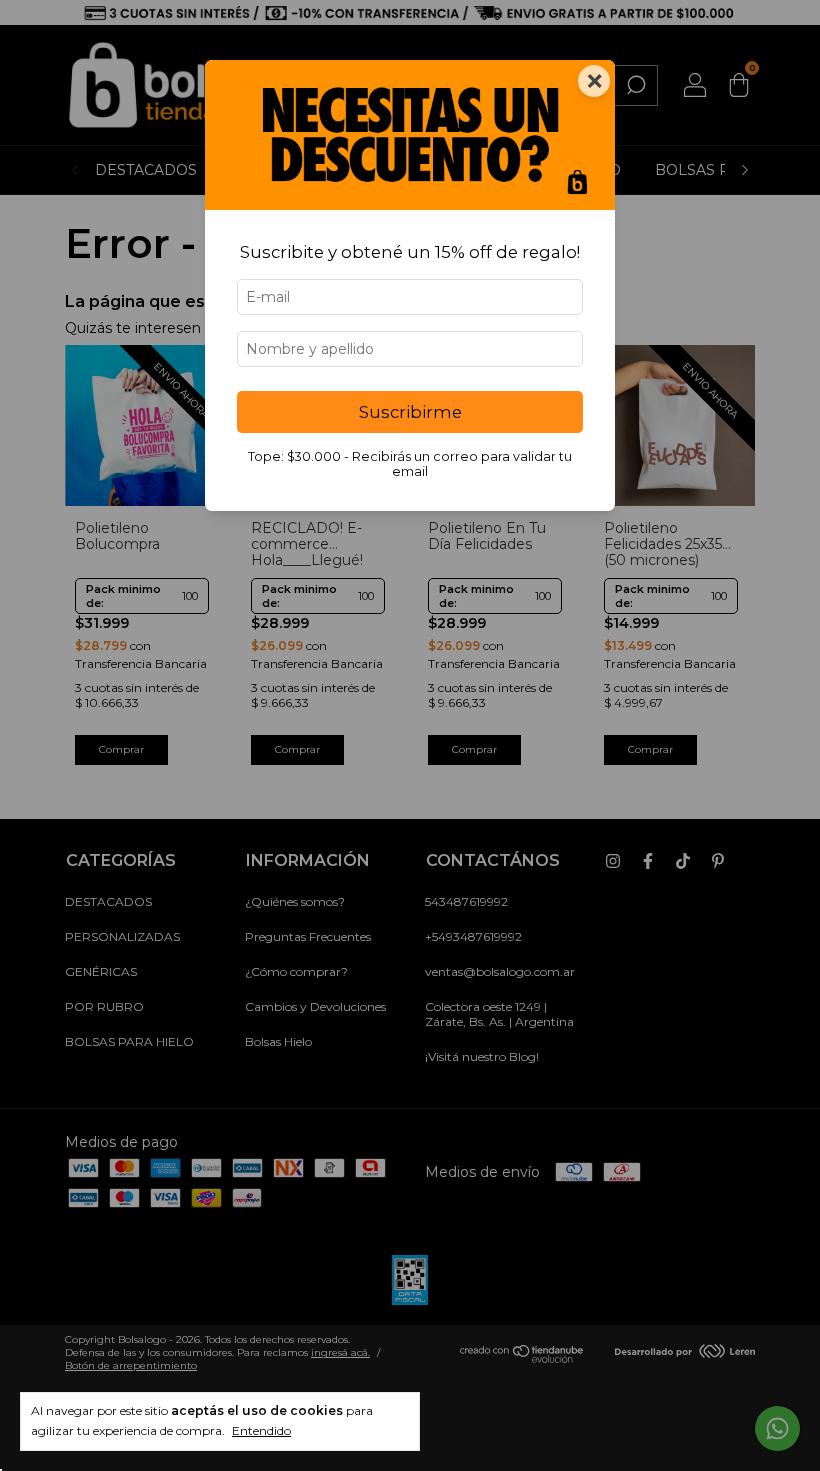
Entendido (261, 1430)
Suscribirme (410, 412)
